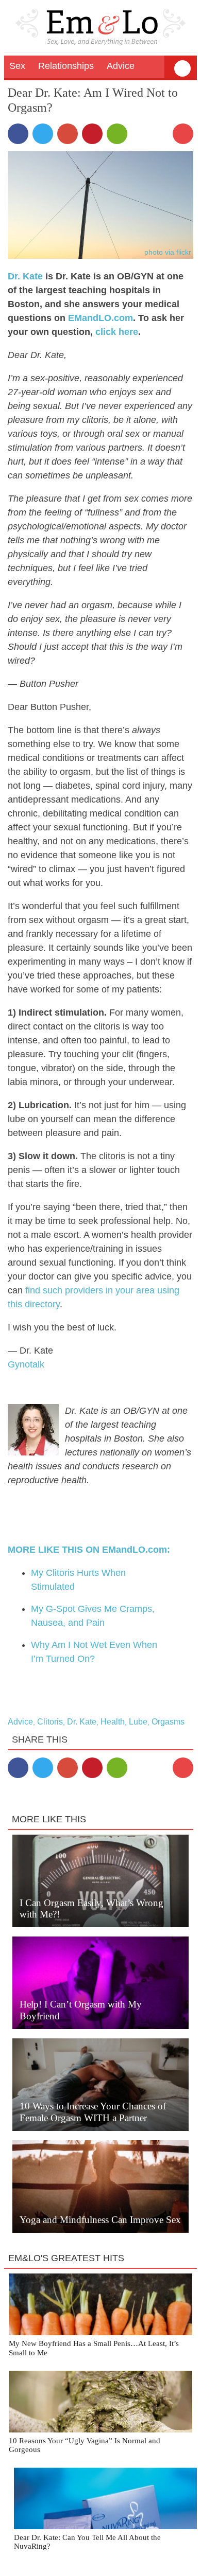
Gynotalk (26, 1364)
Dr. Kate (25, 276)
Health (113, 1722)
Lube (138, 1722)
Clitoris (50, 1722)
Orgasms (168, 1722)
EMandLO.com (100, 318)
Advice (20, 1722)
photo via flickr (168, 252)
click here (117, 332)
